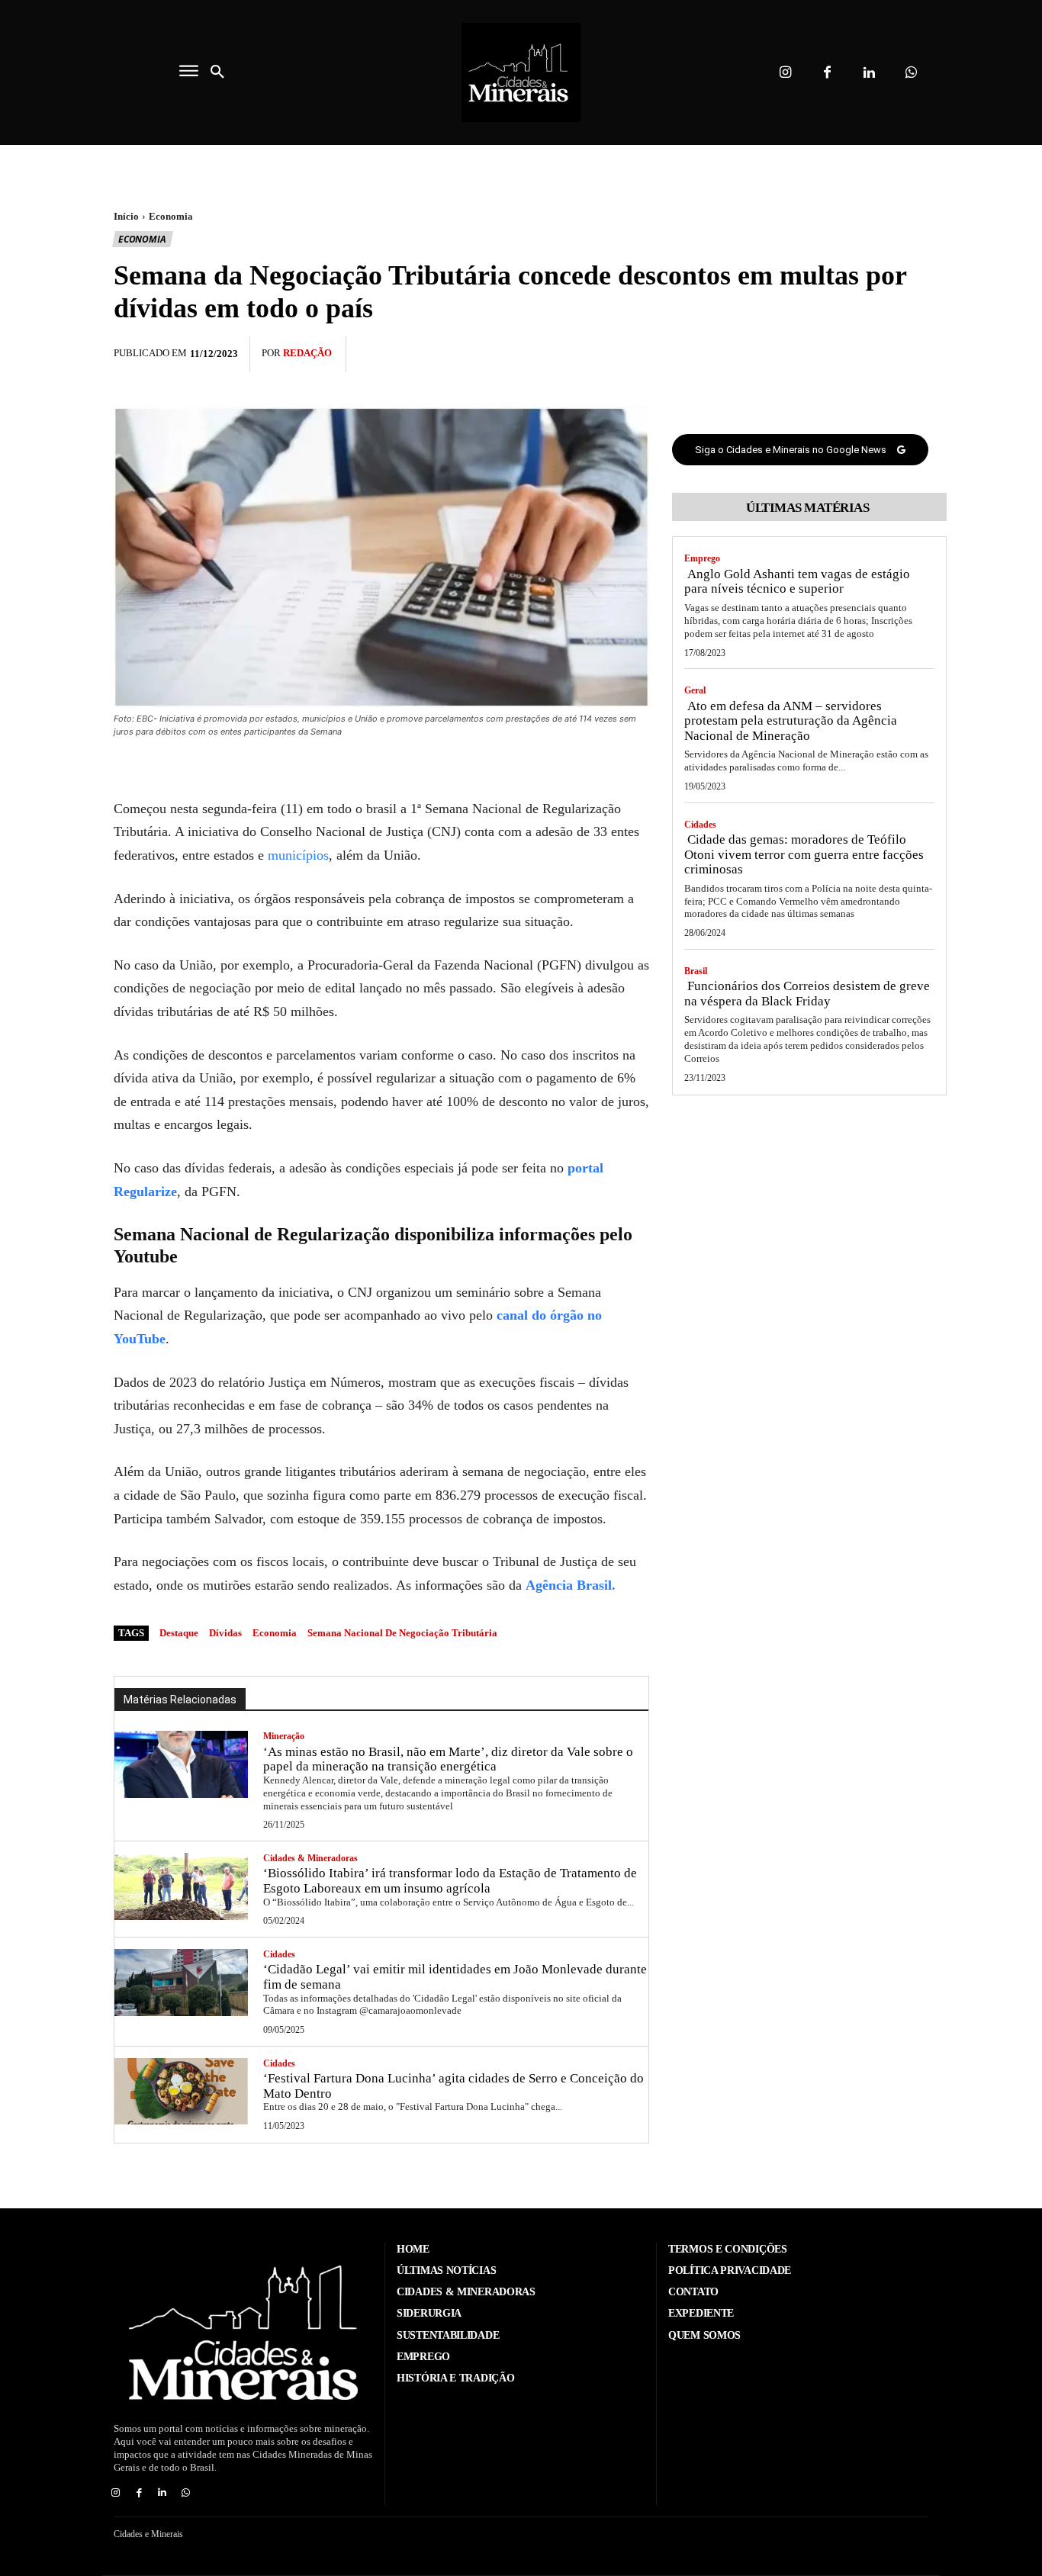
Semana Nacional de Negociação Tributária (402, 1633)
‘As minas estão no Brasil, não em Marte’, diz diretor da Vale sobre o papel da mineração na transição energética (448, 1759)
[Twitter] (843, 352)
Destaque (179, 1633)
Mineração (284, 1736)
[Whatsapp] (911, 73)
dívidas (225, 1633)
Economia (171, 216)
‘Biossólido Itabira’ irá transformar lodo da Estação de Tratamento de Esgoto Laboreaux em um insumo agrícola (450, 1881)
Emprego (702, 558)
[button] (217, 72)
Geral (695, 690)
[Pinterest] (878, 352)
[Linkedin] (869, 73)
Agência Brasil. (571, 1585)
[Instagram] (785, 73)
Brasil (696, 971)
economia (275, 1633)
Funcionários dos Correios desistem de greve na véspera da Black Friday (807, 994)
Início (126, 216)
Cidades (279, 1954)
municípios (298, 855)
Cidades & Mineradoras (310, 1858)
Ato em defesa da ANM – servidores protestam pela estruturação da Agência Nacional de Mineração (791, 721)
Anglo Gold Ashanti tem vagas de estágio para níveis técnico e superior (797, 582)
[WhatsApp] (913, 352)
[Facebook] (827, 73)
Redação (307, 353)
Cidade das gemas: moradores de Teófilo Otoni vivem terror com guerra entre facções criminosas (804, 854)
